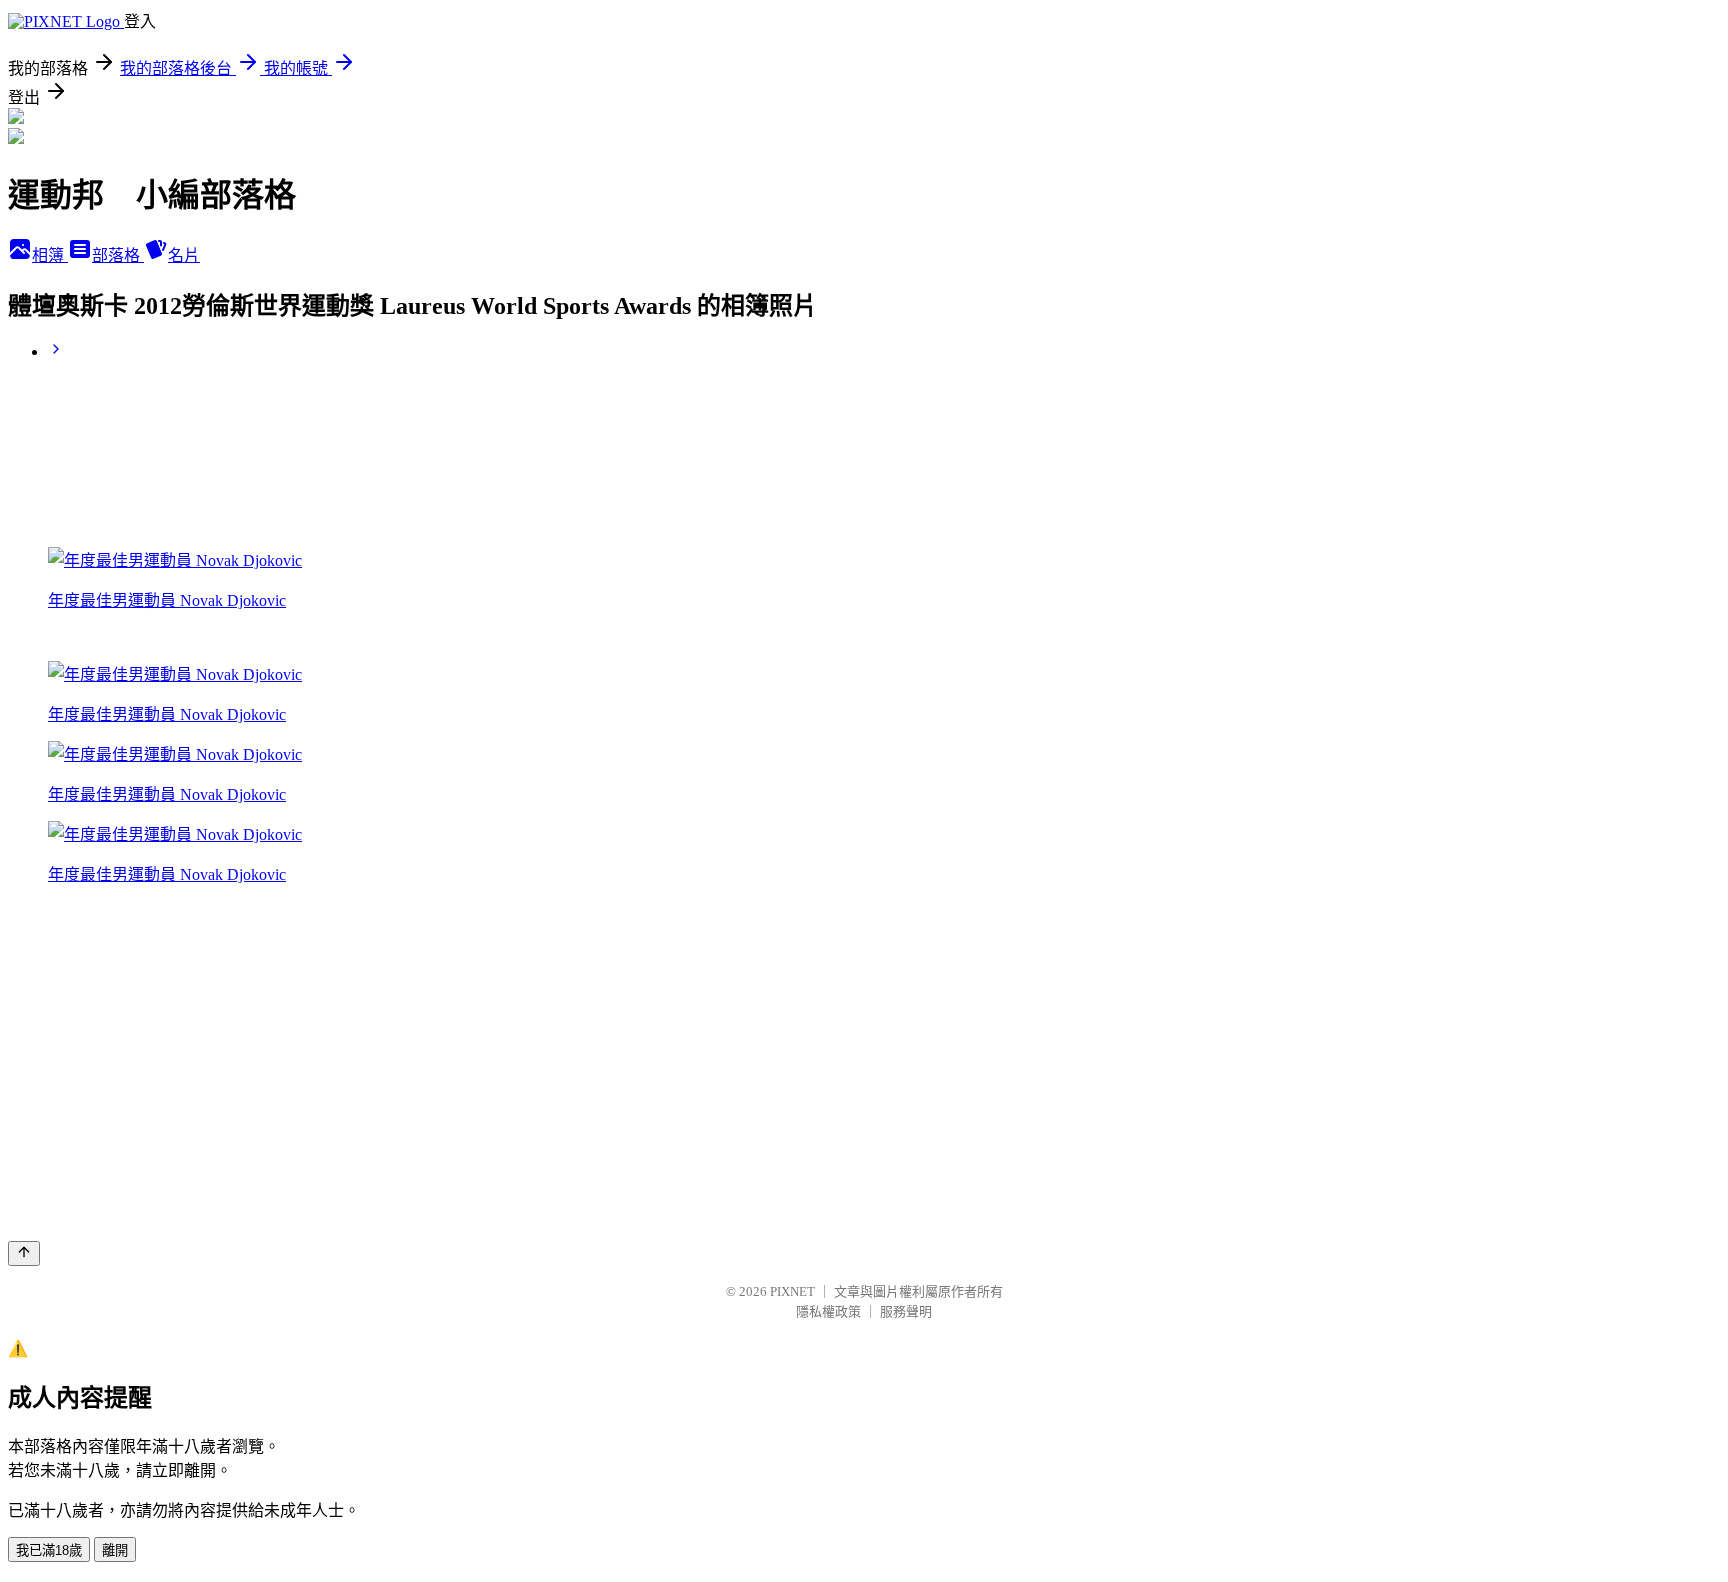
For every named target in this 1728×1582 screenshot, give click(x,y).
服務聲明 (906, 1311)
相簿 (50, 255)
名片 (184, 255)
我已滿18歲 (49, 1550)
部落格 (118, 255)
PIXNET (792, 1291)
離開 (115, 1550)
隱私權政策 (828, 1311)
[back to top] (24, 1253)
